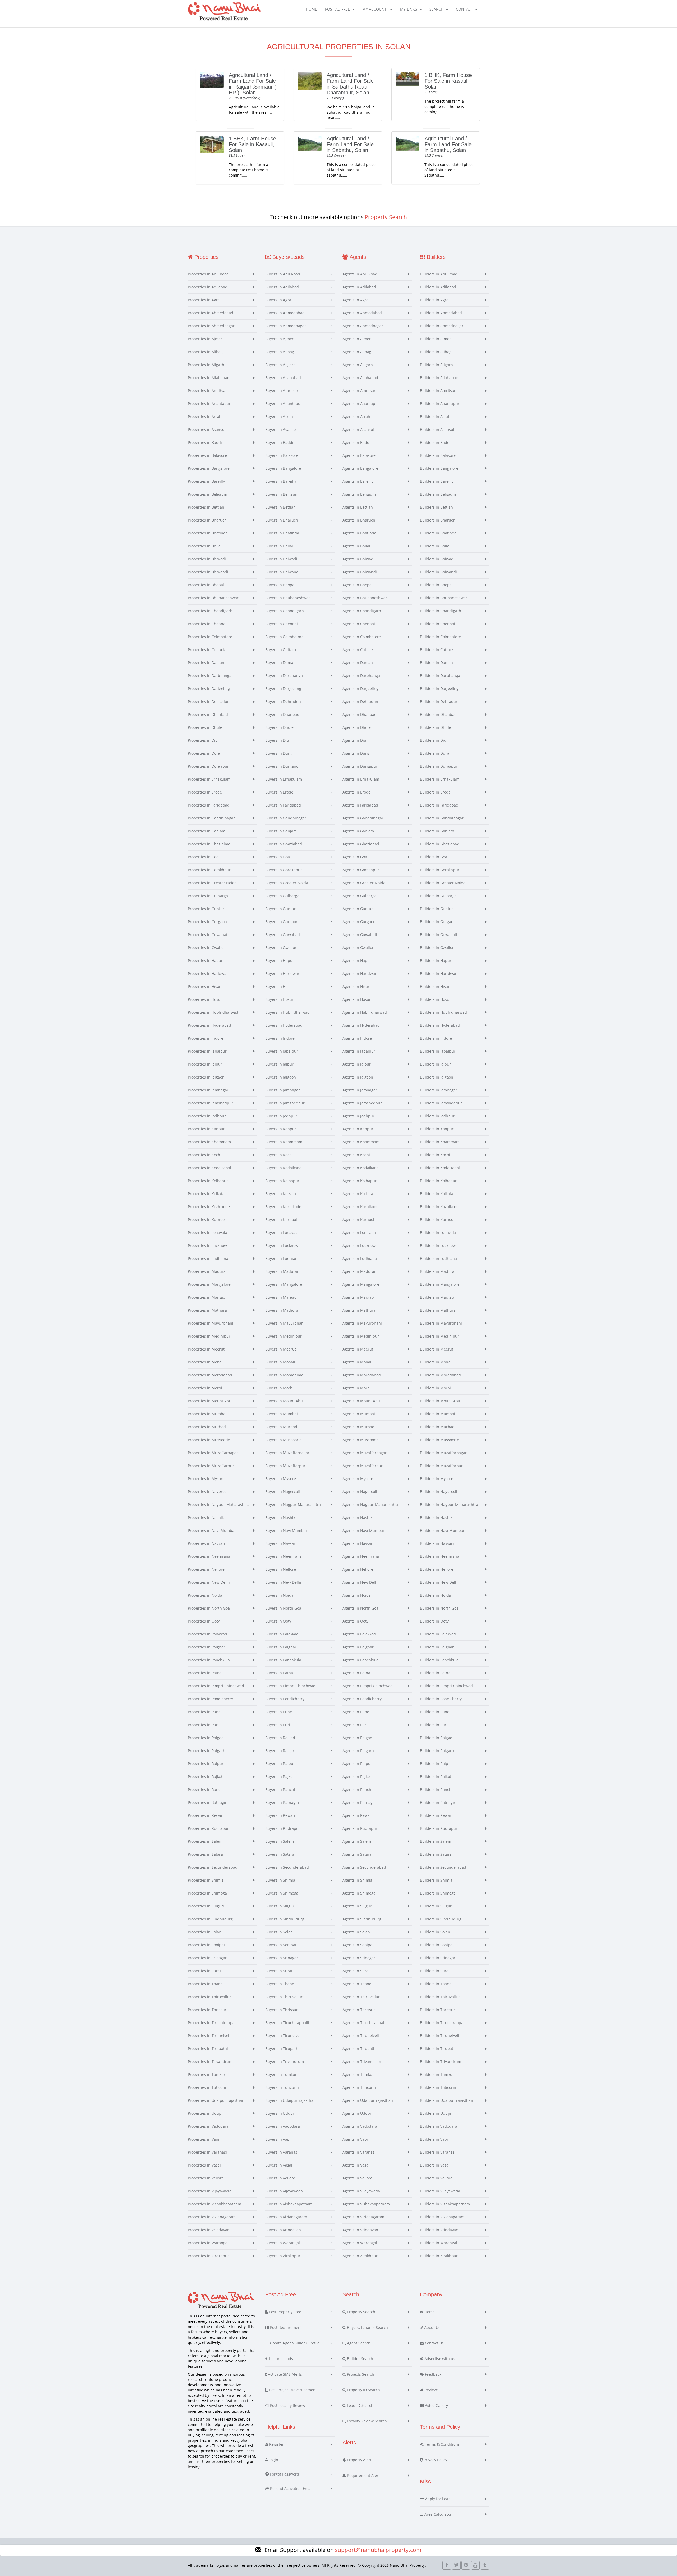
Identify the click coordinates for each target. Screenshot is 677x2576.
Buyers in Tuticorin (282, 2087)
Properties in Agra (204, 300)
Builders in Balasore (438, 455)
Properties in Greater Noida (212, 883)
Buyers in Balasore (282, 455)
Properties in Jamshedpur (211, 1103)
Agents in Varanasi (359, 2152)
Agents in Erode (356, 792)
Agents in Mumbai (359, 1414)
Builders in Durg (434, 753)
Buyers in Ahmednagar (286, 326)
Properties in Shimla (206, 1880)
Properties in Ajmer (205, 339)
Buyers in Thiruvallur (284, 1997)
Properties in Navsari (206, 1543)
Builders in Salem (436, 1841)
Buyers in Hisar (279, 986)
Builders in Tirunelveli (440, 2036)
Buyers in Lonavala (282, 1232)
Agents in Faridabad (360, 805)
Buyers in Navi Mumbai (286, 1530)
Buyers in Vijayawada (284, 2191)
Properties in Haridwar (208, 973)
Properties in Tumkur (207, 2074)
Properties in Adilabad (208, 287)
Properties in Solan (205, 1932)
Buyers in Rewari (280, 1815)
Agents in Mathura (359, 1310)
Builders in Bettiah (436, 507)
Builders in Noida (435, 1595)
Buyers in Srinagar (282, 1958)
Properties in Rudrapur (208, 1828)
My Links (409, 9)
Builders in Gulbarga (438, 896)
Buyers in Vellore (280, 2178)
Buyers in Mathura (282, 1310)
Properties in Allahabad (209, 378)
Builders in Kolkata (437, 1194)
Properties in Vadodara (208, 2126)
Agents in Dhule (357, 727)
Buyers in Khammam (284, 1142)
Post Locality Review (287, 2405)
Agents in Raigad (357, 1738)
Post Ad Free (337, 9)
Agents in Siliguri (358, 1906)
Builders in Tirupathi (438, 2049)
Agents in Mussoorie (361, 1440)
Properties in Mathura (207, 1310)
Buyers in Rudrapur (283, 1828)
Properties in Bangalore (209, 468)
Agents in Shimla (357, 1880)
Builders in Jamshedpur (441, 1103)
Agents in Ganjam (358, 831)
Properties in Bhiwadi (207, 559)
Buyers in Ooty (278, 1621)
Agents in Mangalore (361, 1284)
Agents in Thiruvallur (361, 1997)
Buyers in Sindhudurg (285, 1919)
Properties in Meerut (206, 1349)
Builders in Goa (434, 857)
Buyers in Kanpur (281, 1129)
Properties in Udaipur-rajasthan (216, 2100)
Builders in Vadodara (439, 2126)
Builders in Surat (435, 1971)
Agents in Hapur (357, 960)
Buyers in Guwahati (283, 935)
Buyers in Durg (278, 753)
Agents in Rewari (357, 1815)
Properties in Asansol (207, 429)
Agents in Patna (356, 1673)
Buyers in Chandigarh (285, 611)
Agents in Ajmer (357, 339)
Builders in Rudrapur (439, 1828)
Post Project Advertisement (292, 2390)
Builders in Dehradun (439, 701)
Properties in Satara (205, 1854)
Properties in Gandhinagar (211, 818)
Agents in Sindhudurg (362, 1919)
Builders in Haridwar (438, 973)
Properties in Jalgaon (206, 1077)
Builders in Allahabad (439, 378)
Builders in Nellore (437, 1569)
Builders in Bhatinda (438, 533)
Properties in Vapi (203, 2139)
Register (276, 2444)
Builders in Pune (435, 1712)
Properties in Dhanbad (208, 714)
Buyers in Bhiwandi (282, 572)
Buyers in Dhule (279, 727)
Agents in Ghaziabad (361, 844)
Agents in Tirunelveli (361, 2036)
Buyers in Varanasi (282, 2152)
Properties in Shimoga (207, 1893)
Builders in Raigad (436, 1738)
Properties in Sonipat (206, 1945)
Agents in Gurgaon (359, 922)
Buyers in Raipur (280, 1764)
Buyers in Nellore (281, 1569)
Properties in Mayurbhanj (211, 1323)
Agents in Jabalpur (359, 1051)
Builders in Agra (434, 300)
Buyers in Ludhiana (282, 1258)
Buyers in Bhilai (279, 546)
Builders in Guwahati (439, 935)
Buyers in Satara (280, 1854)
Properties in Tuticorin (208, 2087)
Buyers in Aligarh (280, 365)
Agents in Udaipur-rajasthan (368, 2100)
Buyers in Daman (280, 663)
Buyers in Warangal (283, 2243)
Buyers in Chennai (282, 624)
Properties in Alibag (205, 352)
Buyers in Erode (279, 792)
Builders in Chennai (438, 624)
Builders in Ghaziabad (440, 844)
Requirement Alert (363, 2475)
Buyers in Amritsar (282, 391)
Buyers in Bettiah (280, 507)
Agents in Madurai (359, 1271)
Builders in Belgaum (438, 494)
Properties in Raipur (206, 1764)
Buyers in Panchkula (283, 1660)
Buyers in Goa (278, 857)
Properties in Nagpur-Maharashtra (219, 1504)
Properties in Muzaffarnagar (213, 1453)
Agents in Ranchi (357, 1789)
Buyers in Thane (280, 1984)
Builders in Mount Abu (440, 1401)
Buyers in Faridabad (283, 805)
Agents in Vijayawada (361, 2191)
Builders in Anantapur (440, 404)
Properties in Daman (206, 663)
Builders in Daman (436, 663)
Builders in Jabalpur (438, 1051)
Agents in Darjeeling (360, 688)
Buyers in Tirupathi (282, 2049)
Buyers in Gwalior (281, 948)
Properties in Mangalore (209, 1284)
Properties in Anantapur (209, 404)
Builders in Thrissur (438, 2010)
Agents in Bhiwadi (358, 559)
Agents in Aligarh (358, 365)
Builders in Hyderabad (440, 1025)
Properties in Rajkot (205, 1777)
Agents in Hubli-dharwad (365, 1012)
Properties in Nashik (206, 1517)
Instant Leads (280, 2359)
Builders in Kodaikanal (440, 1168)
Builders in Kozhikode (439, 1207)
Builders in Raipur (436, 1764)
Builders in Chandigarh (441, 611)
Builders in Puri (434, 1725)
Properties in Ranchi (206, 1789)
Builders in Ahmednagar (442, 326)
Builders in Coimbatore (440, 637)
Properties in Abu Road (208, 274)
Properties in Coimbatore (210, 637)
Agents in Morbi (357, 1388)
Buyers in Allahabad (283, 378)
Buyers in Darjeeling (283, 688)
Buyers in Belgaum (282, 494)
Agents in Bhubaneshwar (365, 598)
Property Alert (359, 2460)
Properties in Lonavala (207, 1232)
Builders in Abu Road (439, 274)
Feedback (433, 2374)
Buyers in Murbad (281, 1427)
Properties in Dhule (205, 727)
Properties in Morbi (205, 1388)
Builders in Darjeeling (439, 688)
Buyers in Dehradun (283, 701)
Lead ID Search (360, 2405)
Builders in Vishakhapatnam (445, 2204)
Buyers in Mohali (280, 1362)
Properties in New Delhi (209, 1582)
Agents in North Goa (360, 1608)
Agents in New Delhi (360, 1582)
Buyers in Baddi (279, 442)
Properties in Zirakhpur (208, 2256)
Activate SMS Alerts (284, 2374)
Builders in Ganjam (437, 831)
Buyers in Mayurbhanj (285, 1323)
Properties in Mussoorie (209, 1440)
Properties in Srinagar (207, 1958)
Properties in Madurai (207, 1271)
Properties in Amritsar (207, 391)
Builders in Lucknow (438, 1245)
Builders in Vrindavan (439, 2230)
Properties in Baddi (205, 442)
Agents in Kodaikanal (361, 1168)
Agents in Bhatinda (359, 533)
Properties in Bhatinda (208, 533)
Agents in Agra (355, 300)
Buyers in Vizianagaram (286, 2217)
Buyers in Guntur (280, 909)
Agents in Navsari (358, 1543)
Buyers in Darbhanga (284, 676)
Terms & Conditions (442, 2444)
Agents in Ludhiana (360, 1258)
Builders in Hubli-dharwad (443, 1012)
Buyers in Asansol (281, 429)
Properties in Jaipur (205, 1064)
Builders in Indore (436, 1038)
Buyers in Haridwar (282, 973)
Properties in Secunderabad (213, 1867)
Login (273, 2460)
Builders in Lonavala (438, 1232)
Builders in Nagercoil (439, 1492)
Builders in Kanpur (437, 1129)
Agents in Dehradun (360, 701)
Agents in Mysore (358, 1479)
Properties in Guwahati (208, 935)
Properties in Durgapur (208, 766)
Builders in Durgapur (439, 766)
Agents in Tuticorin (359, 2087)
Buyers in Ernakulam (284, 779)
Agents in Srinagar (359, 1958)
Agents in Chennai (359, 624)
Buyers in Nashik (280, 1517)
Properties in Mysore (206, 1479)
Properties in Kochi (205, 1155)
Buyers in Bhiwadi (281, 559)
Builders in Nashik (436, 1517)
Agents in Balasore (359, 455)
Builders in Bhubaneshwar (444, 598)
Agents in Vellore (357, 2178)
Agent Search (358, 2343)
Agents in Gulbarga (360, 896)
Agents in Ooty (355, 1621)
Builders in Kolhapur (438, 1181)
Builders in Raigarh (437, 1751)
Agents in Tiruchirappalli (364, 2023)
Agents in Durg (356, 753)
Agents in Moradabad (362, 1375)
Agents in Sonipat (358, 1945)
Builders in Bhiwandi (438, 572)
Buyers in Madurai (282, 1271)
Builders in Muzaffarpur (441, 1466)
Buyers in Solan (279, 1932)
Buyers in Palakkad (282, 1634)
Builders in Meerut (437, 1349)
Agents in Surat (356, 1971)
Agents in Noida (357, 1595)
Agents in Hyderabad (361, 1025)
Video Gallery (436, 2405)
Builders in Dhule (435, 727)
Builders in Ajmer (435, 339)
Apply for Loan (437, 2499)
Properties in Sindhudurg (210, 1919)
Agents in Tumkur (358, 2074)
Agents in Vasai (356, 2165)
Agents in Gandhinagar (363, 818)
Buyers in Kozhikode (283, 1207)
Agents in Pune (356, 1712)
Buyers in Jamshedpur (285, 1103)
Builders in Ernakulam (440, 779)
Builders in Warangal (439, 2243)
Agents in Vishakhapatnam (366, 2204)
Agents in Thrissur (359, 2010)
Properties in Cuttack (206, 650)
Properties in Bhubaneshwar (213, 598)
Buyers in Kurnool (281, 1220)
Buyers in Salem (280, 1841)
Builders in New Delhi (439, 1582)
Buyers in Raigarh (281, 1751)
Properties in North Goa (209, 1608)
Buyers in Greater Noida (287, 883)
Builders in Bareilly (437, 481)
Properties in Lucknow (207, 1245)
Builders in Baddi (435, 442)
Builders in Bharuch (438, 520)
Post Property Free (285, 2312)
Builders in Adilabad (438, 287)
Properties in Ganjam (207, 831)
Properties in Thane (205, 1984)
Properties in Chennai (207, 624)
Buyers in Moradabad (284, 1375)
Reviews (431, 2390)
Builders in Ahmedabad (441, 313)
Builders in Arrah (435, 416)
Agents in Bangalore (360, 468)
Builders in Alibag (436, 352)
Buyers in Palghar (281, 1647)
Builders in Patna (435, 1673)
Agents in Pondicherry (362, 1699)
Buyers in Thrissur (282, 2010)
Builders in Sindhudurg (441, 1919)
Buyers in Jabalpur (282, 1051)
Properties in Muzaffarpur (211, 1466)
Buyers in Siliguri (280, 1906)
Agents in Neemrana (361, 1556)
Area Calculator (438, 2514)
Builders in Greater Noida (443, 883)
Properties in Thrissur (207, 2010)
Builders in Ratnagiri (438, 1802)
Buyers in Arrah (279, 416)
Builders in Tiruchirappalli (443, 2023)
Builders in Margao (437, 1297)
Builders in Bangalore (439, 468)
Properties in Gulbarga (208, 896)
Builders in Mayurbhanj (441, 1323)
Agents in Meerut (358, 1349)
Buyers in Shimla (280, 1880)
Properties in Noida (205, 1595)
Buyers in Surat (279, 1971)
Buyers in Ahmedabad (285, 313)
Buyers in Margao (281, 1297)
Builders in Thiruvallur (440, 1997)
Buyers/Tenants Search (367, 2327)
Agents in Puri (355, 1725)
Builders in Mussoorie (439, 1440)
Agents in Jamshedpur (362, 1103)
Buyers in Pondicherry (285, 1699)
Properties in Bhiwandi (208, 572)
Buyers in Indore (280, 1038)
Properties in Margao (206, 1297)
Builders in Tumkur (437, 2074)
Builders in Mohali (436, 1362)
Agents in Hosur (357, 999)
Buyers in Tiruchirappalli (287, 2023)
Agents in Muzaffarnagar (365, 1453)
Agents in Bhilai (356, 546)
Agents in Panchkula (360, 1660)
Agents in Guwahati (360, 935)
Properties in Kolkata (206, 1194)
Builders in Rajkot (436, 1777)
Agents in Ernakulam (361, 779)
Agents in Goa (355, 857)
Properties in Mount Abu (210, 1401)
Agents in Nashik (357, 1517)
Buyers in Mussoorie (283, 1440)
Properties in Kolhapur (208, 1181)
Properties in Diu (203, 740)
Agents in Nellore (358, 1569)
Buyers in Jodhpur (281, 1116)
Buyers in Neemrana (283, 1556)
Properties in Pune (204, 1712)
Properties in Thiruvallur (209, 1997)
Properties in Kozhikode (209, 1207)
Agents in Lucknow (359, 1245)
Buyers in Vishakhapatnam (289, 2204)
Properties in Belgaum (207, 494)
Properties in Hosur (205, 999)
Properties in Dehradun (209, 701)
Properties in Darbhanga (210, 676)
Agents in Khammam (361, 1142)
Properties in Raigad (206, 1738)
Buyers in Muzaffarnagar (287, 1453)
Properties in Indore (205, 1038)
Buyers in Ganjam (281, 831)
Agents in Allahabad (360, 378)
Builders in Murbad (437, 1427)
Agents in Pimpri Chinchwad (368, 1686)
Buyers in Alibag (280, 352)
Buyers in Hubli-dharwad (287, 1012)
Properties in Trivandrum (210, 2061)
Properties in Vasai (204, 2165)
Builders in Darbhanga (440, 676)
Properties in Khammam (209, 1142)
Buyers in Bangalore (283, 468)
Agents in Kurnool (358, 1220)
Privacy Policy (435, 2460)
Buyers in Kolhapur (282, 1181)
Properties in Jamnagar (208, 1090)
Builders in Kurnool (437, 1220)
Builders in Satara (436, 1854)
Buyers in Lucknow (282, 1245)
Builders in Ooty (434, 1621)
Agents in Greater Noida (364, 883)
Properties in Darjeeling (209, 688)
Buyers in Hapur (280, 960)
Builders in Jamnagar (439, 1090)
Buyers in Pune (279, 1712)
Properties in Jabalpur (207, 1051)
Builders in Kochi (435, 1155)
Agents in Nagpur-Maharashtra (370, 1504)
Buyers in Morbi (279, 1388)
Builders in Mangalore (440, 1284)
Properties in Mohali (206, 1362)
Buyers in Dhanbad (282, 714)
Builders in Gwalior (437, 948)
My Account (374, 9)
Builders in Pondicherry (441, 1699)
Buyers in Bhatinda (282, 533)
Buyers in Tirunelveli (283, 2036)
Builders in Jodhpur (437, 1116)
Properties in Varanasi (207, 2152)
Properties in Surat (204, 1971)
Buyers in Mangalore (284, 1284)
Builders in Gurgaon (438, 922)
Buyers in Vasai (279, 2165)
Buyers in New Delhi (283, 1582)
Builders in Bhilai (435, 546)
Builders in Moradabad (440, 1375)
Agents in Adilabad (359, 287)
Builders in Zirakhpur (439, 2256)
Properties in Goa (203, 857)
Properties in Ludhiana (208, 1258)
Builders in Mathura (438, 1310)
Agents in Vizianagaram (363, 2217)
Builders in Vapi (434, 2139)
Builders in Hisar (435, 986)
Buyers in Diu (277, 740)
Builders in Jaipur (435, 1064)
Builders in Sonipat (437, 1945)
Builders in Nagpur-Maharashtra (449, 1504)
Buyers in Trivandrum (285, 2061)
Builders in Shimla (436, 1880)
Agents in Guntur (358, 909)
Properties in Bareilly (206, 481)
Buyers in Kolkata (281, 1194)
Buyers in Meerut (281, 1349)
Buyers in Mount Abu (284, 1401)
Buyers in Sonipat (281, 1945)
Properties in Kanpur (206, 1129)
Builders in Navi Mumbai (442, 1530)
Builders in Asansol (437, 429)
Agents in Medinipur (361, 1336)
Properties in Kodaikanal (209, 1168)
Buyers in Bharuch (282, 520)
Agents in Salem (357, 1841)
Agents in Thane (357, 1984)
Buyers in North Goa (283, 1608)
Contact (464, 9)
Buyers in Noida (279, 1595)
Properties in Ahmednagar (211, 326)
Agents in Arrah (356, 416)
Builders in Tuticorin (438, 2087)
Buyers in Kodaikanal (284, 1168)
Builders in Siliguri (436, 1906)
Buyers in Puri (278, 1725)
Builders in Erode (435, 792)
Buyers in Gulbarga (282, 896)
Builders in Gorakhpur (440, 870)
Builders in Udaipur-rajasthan (447, 2100)
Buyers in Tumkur (281, 2074)
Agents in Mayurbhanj (362, 1323)
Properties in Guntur (206, 909)
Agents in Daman (358, 663)
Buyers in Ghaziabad (284, 844)
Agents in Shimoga (359, 1893)
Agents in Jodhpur (358, 1116)
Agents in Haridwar (360, 973)
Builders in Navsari (437, 1543)
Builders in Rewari (436, 1815)
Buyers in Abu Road (283, 274)
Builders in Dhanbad (438, 714)
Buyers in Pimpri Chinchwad (290, 1686)
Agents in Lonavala (359, 1232)
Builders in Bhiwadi (437, 559)
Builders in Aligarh (436, 365)
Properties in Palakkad (207, 1634)
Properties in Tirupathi (208, 2049)
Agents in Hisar (356, 986)
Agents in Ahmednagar (363, 326)
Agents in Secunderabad (364, 1867)
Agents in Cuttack (358, 650)
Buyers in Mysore (281, 1479)
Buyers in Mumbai (282, 1414)
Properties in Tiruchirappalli (213, 2023)
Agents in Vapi (355, 2139)
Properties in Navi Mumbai (212, 1530)
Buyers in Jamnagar (283, 1090)
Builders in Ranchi (436, 1789)
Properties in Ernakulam (209, 779)
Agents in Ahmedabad (362, 313)
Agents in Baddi (356, 442)
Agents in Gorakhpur (361, 870)
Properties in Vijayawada (210, 2191)
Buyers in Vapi (278, 2139)
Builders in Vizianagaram (442, 2217)
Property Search (361, 2312)
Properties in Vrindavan (209, 2230)
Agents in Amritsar (359, 391)
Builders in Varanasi (438, 2152)
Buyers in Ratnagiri (282, 1802)
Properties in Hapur (205, 960)
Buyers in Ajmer (279, 339)
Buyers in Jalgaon (281, 1077)
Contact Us (434, 2343)
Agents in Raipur (357, 1764)
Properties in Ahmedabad (211, 313)
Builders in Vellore (436, 2178)
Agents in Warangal (360, 2243)
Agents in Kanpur (358, 1129)
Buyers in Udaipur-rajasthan (291, 2100)
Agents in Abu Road (360, 274)
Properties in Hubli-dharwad (213, 1012)
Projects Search (360, 2374)
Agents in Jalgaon (358, 1077)
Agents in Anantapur (361, 404)
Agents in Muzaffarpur (363, 1466)
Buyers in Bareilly (281, 481)
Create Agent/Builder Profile (294, 2343)
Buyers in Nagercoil (283, 1492)
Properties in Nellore (206, 1569)
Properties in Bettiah (206, 507)
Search (436, 9)
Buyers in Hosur (279, 999)
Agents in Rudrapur (360, 1828)
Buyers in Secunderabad (287, 1867)
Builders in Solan (435, 1932)
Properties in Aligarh (206, 365)
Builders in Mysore (437, 1479)
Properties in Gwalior (206, 948)
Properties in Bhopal (206, 585)
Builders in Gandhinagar (442, 818)
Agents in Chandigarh (362, 611)
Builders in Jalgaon (437, 1077)
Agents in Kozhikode (360, 1207)
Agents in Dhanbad (360, 714)
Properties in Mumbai (207, 1414)
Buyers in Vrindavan (283, 2230)
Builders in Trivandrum (441, 2061)
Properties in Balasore (207, 455)
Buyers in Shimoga (282, 1893)
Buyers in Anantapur (284, 404)
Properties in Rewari (206, 1815)
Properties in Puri (203, 1725)
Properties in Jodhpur (207, 1116)
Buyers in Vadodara (283, 2126)
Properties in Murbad (207, 1427)
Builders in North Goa (439, 1608)
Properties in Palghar (206, 1647)
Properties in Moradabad (210, 1375)
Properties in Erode (205, 792)
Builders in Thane (436, 1984)
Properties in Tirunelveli (209, 2036)
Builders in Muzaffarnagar (443, 1453)
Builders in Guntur (436, 909)
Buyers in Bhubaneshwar (288, 598)
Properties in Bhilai (205, 546)
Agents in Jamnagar (360, 1090)
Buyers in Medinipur (283, 1336)
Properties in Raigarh (207, 1751)
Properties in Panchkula (209, 1660)
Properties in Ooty (204, 1621)
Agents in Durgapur (360, 766)
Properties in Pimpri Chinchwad (216, 1686)
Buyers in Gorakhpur (284, 870)
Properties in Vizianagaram (212, 2217)
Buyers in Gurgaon (282, 922)
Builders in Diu (433, 740)
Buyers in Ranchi (280, 1789)
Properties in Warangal (208, 2243)
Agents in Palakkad (359, 1634)
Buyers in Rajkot (280, 1777)
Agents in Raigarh (358, 1751)
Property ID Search (363, 2390)
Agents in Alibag (357, 352)
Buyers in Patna (279, 1673)
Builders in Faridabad (439, 805)
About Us (432, 2327)
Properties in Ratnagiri (208, 1802)
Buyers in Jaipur (279, 1064)
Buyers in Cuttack (281, 650)
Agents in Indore (357, 1038)
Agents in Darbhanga (361, 676)
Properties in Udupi (205, 2113)
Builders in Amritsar (438, 391)
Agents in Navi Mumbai (363, 1530)
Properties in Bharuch (207, 520)
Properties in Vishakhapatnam (214, 2204)
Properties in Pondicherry (210, 1699)
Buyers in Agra (278, 300)
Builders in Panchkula (439, 1660)
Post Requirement (285, 2327)
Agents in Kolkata (358, 1194)
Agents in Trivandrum (362, 2061)
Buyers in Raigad (280, 1738)
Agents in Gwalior (358, 948)
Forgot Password (284, 2474)
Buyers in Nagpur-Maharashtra (293, 1504)
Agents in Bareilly (358, 481)
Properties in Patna (205, 1673)
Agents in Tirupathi (360, 2049)
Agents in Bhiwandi (360, 572)
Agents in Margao (358, 1297)
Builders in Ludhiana (438, 1258)
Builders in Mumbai (438, 1414)
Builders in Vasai (435, 2165)
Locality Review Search (366, 2421)
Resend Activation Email (291, 2488)
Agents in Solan (356, 1932)
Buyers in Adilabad (282, 287)
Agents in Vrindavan (360, 2230)
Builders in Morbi (435, 1388)
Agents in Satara (357, 1854)
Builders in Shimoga (438, 1893)
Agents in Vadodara (360, 2126)
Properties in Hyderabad (209, 1025)
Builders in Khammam (440, 1142)
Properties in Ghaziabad (209, 844)
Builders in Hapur (436, 960)
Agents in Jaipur (357, 1064)
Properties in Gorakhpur (209, 870)
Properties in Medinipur (209, 1336)
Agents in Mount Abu (361, 1401)
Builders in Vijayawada (440, 2191)
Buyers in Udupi (280, 2113)
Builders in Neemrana (440, 1556)
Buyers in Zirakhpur (283, 2256)
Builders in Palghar (437, 1647)
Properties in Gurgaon (207, 922)
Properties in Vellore (206, 2178)
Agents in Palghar (358, 1647)
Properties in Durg (204, 753)
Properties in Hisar (204, 986)
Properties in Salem (205, 1841)
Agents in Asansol (358, 429)
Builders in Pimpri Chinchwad (446, 1686)
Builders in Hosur (435, 999)
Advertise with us (439, 2359)
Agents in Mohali (357, 1362)
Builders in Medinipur (440, 1336)
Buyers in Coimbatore (284, 637)
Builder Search (360, 2359)
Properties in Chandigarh (210, 611)
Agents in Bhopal (358, 585)
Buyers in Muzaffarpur (285, 1466)
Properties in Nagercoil (208, 1492)
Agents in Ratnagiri (359, 1802)
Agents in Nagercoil (360, 1492)
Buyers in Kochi (279, 1155)
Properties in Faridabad (209, 805)
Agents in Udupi (357, 2113)
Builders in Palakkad (438, 1634)
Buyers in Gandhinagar (286, 818)
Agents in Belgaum (359, 494)
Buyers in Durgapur (283, 766)
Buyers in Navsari (281, 1543)
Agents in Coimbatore (362, 637)
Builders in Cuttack (437, 650)
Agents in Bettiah (358, 507)
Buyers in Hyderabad (284, 1025)
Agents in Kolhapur (360, 1181)
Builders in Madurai (438, 1271)
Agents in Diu (354, 740)
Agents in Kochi (356, 1155)
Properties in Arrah (205, 416)
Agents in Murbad (358, 1427)
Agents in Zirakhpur (360, 2256)
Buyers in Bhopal (280, 585)
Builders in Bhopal (436, 585)
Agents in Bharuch (359, 520)
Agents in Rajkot (357, 1777)
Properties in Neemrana (209, 1556)
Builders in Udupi (436, 2113)
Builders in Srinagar (438, 1958)
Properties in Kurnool (207, 1220)
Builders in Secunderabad (443, 1867)
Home (312, 9)
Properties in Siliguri (206, 1906)
